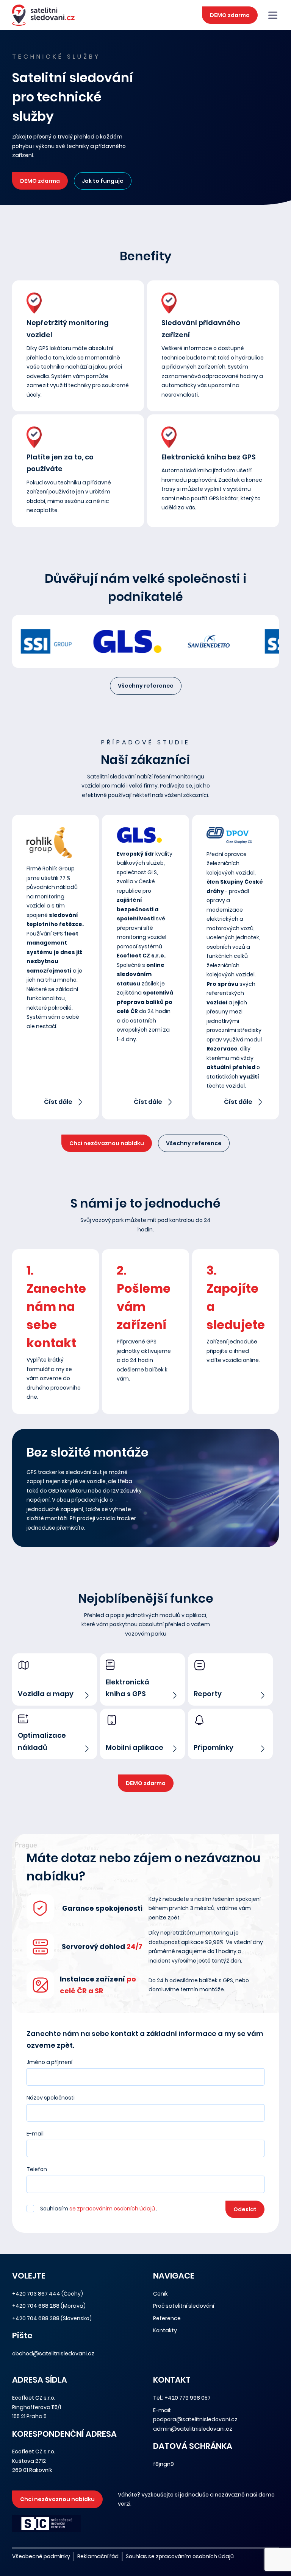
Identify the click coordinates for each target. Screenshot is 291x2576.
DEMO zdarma (230, 15)
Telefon (37, 2169)
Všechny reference (146, 686)
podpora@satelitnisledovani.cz (195, 2419)
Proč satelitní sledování (184, 2306)
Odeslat (245, 2209)
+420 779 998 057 (188, 2398)
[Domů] (43, 15)
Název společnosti (51, 2098)
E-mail (35, 2134)
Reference (167, 2318)
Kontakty (165, 2330)
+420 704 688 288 (36, 2306)
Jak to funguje (103, 181)
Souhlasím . (99, 2209)
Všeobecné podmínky (41, 2556)
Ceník (160, 2294)
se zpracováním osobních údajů (113, 2209)
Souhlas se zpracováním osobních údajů (180, 2556)
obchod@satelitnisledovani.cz (53, 2353)
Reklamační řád (98, 2556)
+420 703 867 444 (36, 2294)
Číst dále (58, 1102)
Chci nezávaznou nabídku (107, 1143)
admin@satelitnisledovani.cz (193, 2429)
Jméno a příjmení (49, 2062)
